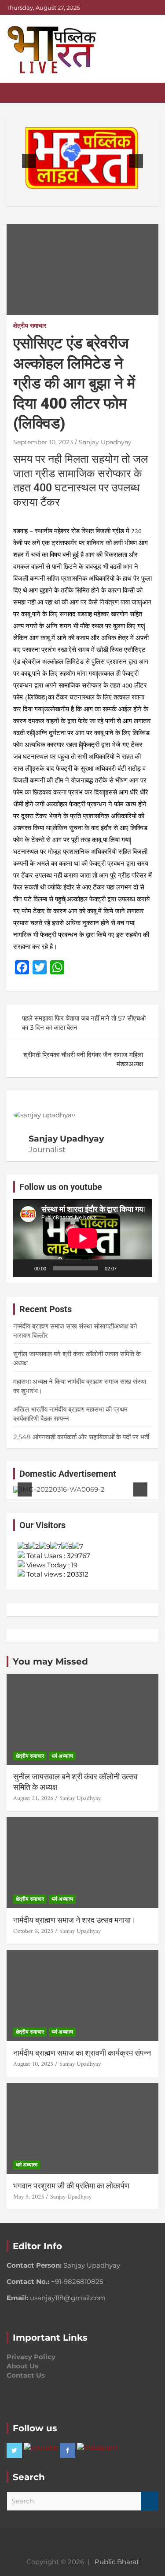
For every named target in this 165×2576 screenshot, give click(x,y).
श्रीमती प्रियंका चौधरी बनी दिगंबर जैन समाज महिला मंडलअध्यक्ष (83, 1059)
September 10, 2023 (43, 442)
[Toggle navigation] (18, 93)
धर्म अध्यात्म (62, 1756)
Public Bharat (117, 2562)
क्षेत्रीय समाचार (30, 326)
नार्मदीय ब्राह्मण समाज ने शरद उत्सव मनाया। (75, 1920)
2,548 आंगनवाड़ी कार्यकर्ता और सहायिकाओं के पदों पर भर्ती (81, 1437)
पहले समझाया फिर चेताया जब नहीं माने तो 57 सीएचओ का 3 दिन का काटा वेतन (84, 1023)
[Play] (25, 1268)
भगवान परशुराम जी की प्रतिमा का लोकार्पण (71, 2186)
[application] (82, 1238)
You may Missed (50, 1661)
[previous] (29, 161)
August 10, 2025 (33, 2064)
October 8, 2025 (33, 1931)
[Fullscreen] (140, 1268)
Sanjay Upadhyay (105, 442)
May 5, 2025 (29, 2197)
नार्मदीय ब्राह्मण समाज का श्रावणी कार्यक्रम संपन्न (82, 2053)
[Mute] (126, 1268)
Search (150, 2501)
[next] (136, 161)
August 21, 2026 (33, 1798)
